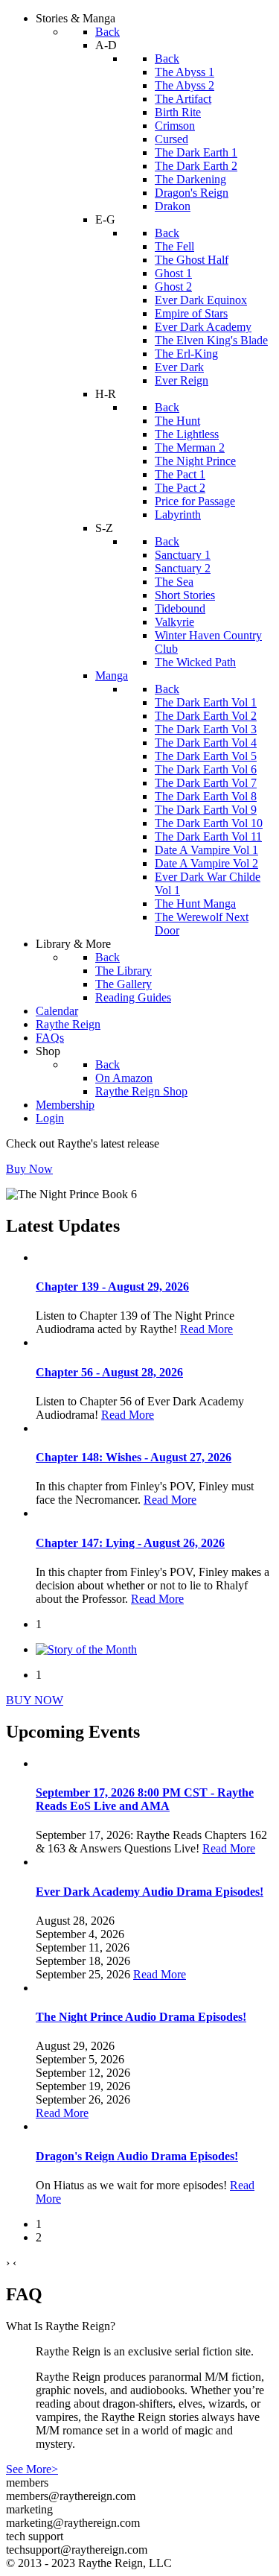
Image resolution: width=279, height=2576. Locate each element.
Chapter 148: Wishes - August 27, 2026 (134, 1457)
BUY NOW (35, 1700)
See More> (32, 2469)
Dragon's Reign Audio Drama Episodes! (137, 2156)
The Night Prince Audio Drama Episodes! (141, 2017)
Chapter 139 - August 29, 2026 (112, 1287)
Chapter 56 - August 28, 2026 (109, 1372)
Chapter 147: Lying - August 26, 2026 (130, 1543)
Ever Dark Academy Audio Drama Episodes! (150, 1892)
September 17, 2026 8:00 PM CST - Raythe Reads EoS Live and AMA (145, 1799)
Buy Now (29, 1169)
